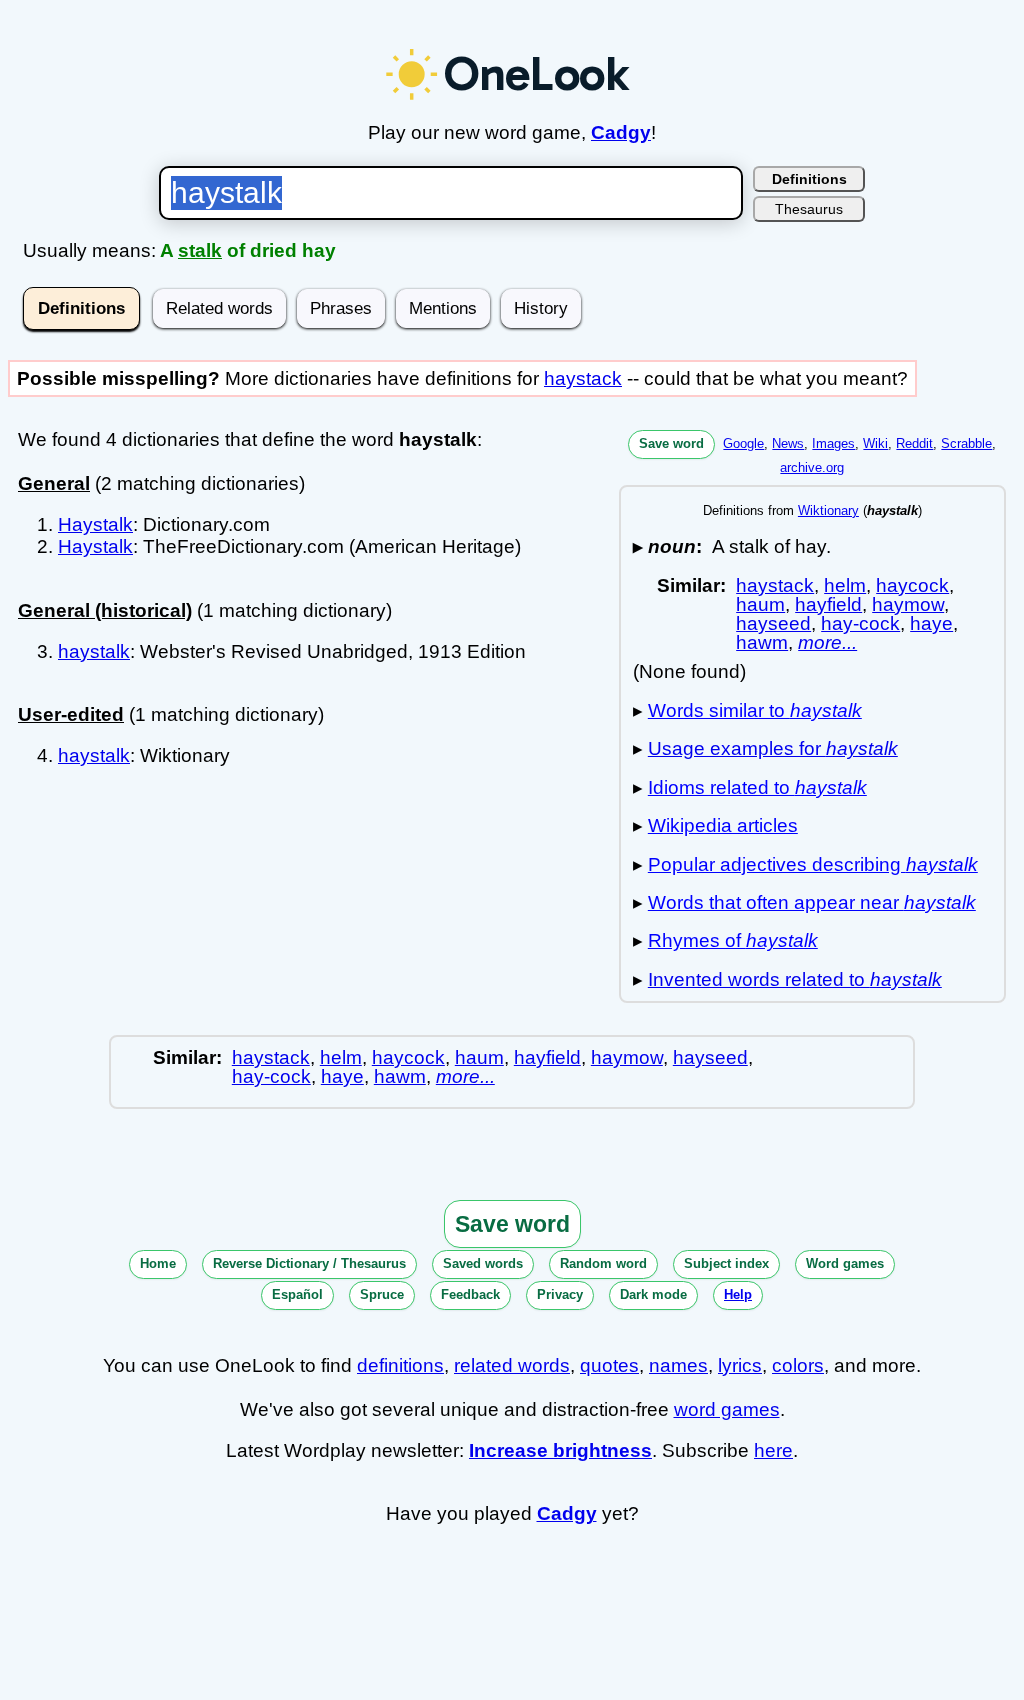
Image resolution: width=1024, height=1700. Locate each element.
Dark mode (653, 1294)
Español (297, 1294)
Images (833, 443)
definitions (400, 1365)
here (773, 1450)
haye (931, 623)
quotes (609, 1365)
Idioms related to (757, 787)
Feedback (470, 1294)
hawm (762, 642)
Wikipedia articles (723, 825)
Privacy (560, 1294)
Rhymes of (733, 940)
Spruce (382, 1294)
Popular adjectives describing (813, 864)
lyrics (740, 1365)
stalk (200, 250)
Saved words (483, 1263)
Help (738, 1294)
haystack (583, 378)
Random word (603, 1263)
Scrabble (966, 443)
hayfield (828, 604)
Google (743, 443)
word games (727, 1409)
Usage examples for (773, 748)
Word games (845, 1263)
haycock (912, 585)
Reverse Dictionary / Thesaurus (309, 1263)
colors (798, 1365)
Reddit (914, 443)
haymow (908, 604)
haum (760, 604)
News (788, 443)
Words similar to (755, 710)
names (678, 1365)
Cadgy (621, 132)
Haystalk (95, 524)
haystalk (94, 651)
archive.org (812, 467)
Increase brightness (560, 1450)
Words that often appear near (812, 902)
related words (512, 1365)
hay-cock (860, 623)
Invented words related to (795, 979)
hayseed (773, 623)
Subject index (726, 1263)
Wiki (875, 443)
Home (158, 1263)
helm (845, 585)
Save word (671, 443)
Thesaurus (809, 209)
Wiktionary (828, 510)
